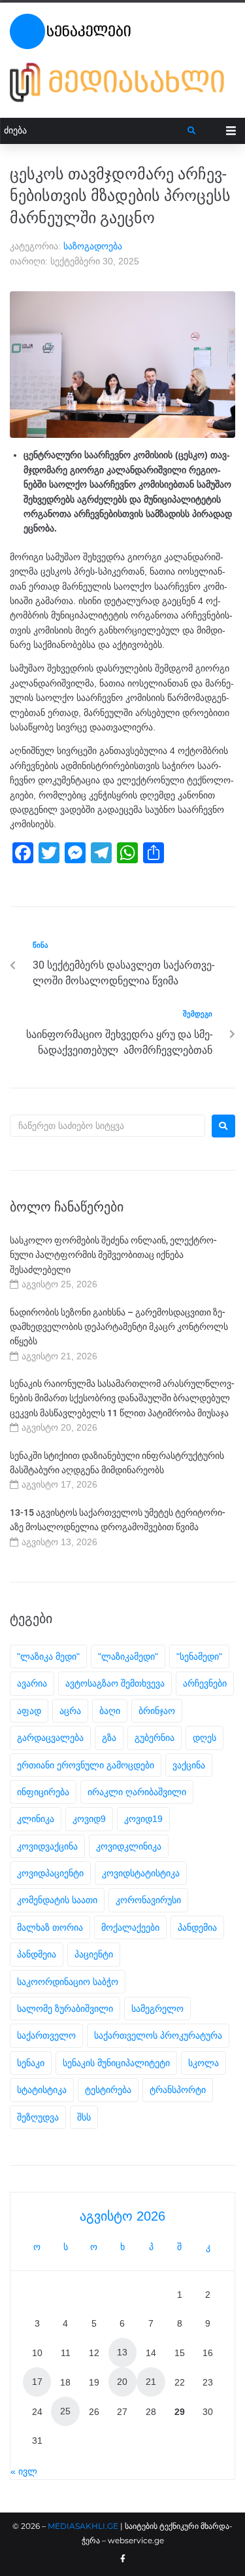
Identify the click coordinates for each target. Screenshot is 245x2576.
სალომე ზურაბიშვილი (65, 2009)
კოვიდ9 (89, 1819)
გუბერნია (155, 1738)
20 (122, 2382)
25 (65, 2411)
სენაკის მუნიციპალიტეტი (116, 2063)
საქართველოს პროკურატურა (158, 2035)
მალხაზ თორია (50, 1927)
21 (151, 2382)
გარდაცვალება (50, 1738)
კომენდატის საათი (57, 1900)
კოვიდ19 (143, 1819)
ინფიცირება (43, 1792)
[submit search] (192, 131)
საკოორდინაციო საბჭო (68, 1982)
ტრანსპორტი (178, 2090)
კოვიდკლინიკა (129, 1846)
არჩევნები (205, 1683)
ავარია (32, 1683)
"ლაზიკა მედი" (48, 1656)
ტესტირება (108, 2090)
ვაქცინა (189, 1765)
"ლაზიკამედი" (128, 1656)
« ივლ (24, 2471)
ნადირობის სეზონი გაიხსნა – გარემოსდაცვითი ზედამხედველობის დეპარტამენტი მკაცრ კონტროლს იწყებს (119, 1327)
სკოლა (204, 2063)
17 (37, 2382)
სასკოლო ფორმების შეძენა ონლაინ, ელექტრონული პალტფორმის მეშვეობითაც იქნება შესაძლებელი (113, 1255)
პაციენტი (94, 1954)
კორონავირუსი (148, 1900)
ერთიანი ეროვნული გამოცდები (86, 1765)
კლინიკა (36, 1819)
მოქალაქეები (130, 1927)
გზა (109, 1738)
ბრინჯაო (157, 1711)
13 (122, 2352)
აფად (29, 1711)
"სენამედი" (199, 1656)
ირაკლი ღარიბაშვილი (137, 1792)
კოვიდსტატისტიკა (141, 1873)
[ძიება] (94, 131)
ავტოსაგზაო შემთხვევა (115, 1683)
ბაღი (110, 1711)
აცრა (70, 1711)
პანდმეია (37, 1954)
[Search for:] (107, 1126)
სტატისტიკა (42, 2090)
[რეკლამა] (122, 82)
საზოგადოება (93, 246)
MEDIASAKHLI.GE (83, 2526)
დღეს (204, 1738)
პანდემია (197, 1927)
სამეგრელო (157, 2009)
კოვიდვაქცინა (47, 1846)
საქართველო (46, 2035)
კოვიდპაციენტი (50, 1873)
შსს (84, 2117)
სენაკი (31, 2063)
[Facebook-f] (123, 2559)
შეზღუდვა (38, 2117)
